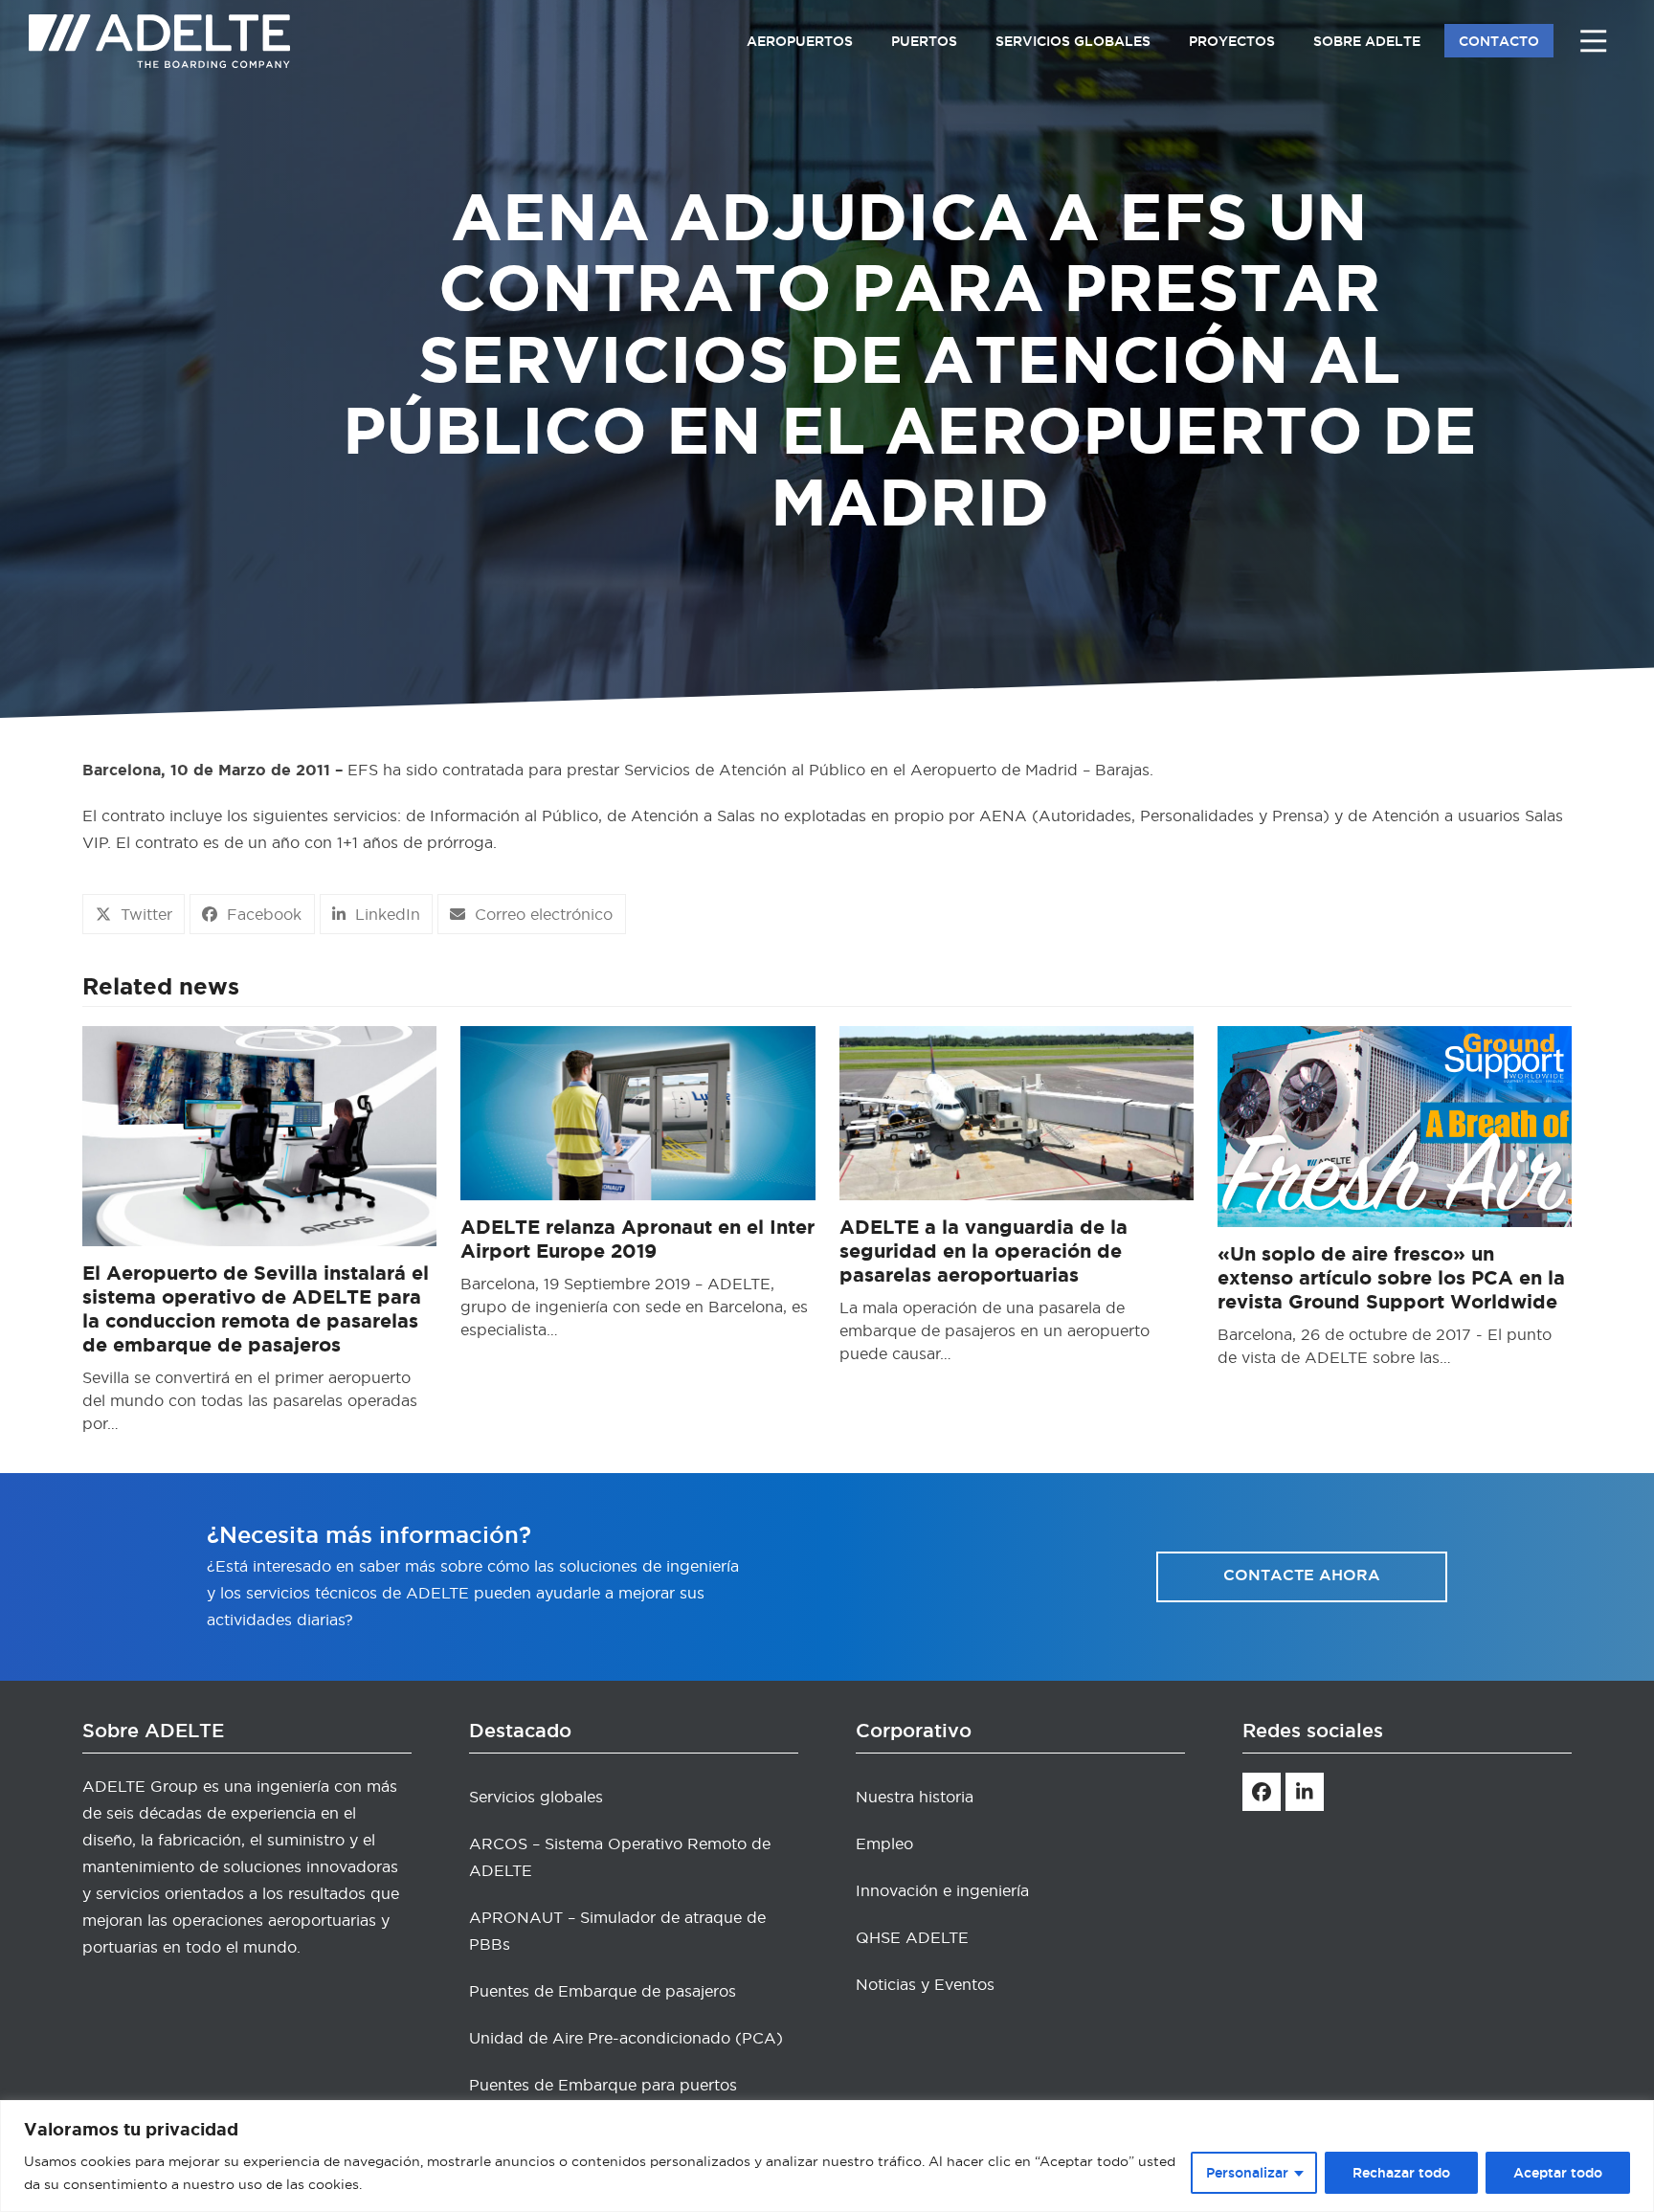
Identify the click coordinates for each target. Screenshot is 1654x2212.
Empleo (884, 1843)
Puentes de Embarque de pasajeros (603, 1991)
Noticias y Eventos (925, 1984)
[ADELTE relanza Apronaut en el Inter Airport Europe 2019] (637, 1109)
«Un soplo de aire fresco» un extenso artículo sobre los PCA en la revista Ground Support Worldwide (1391, 1277)
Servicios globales (536, 1797)
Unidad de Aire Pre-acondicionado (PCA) (626, 2038)
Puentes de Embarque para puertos (603, 2085)
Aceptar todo (1558, 2173)
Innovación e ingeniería (942, 1890)
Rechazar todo (1401, 2173)
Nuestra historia (915, 1797)
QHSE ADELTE (912, 1937)
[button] (134, 914)
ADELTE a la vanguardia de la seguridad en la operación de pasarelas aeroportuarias (983, 1251)
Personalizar (1247, 2173)
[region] (827, 2156)
